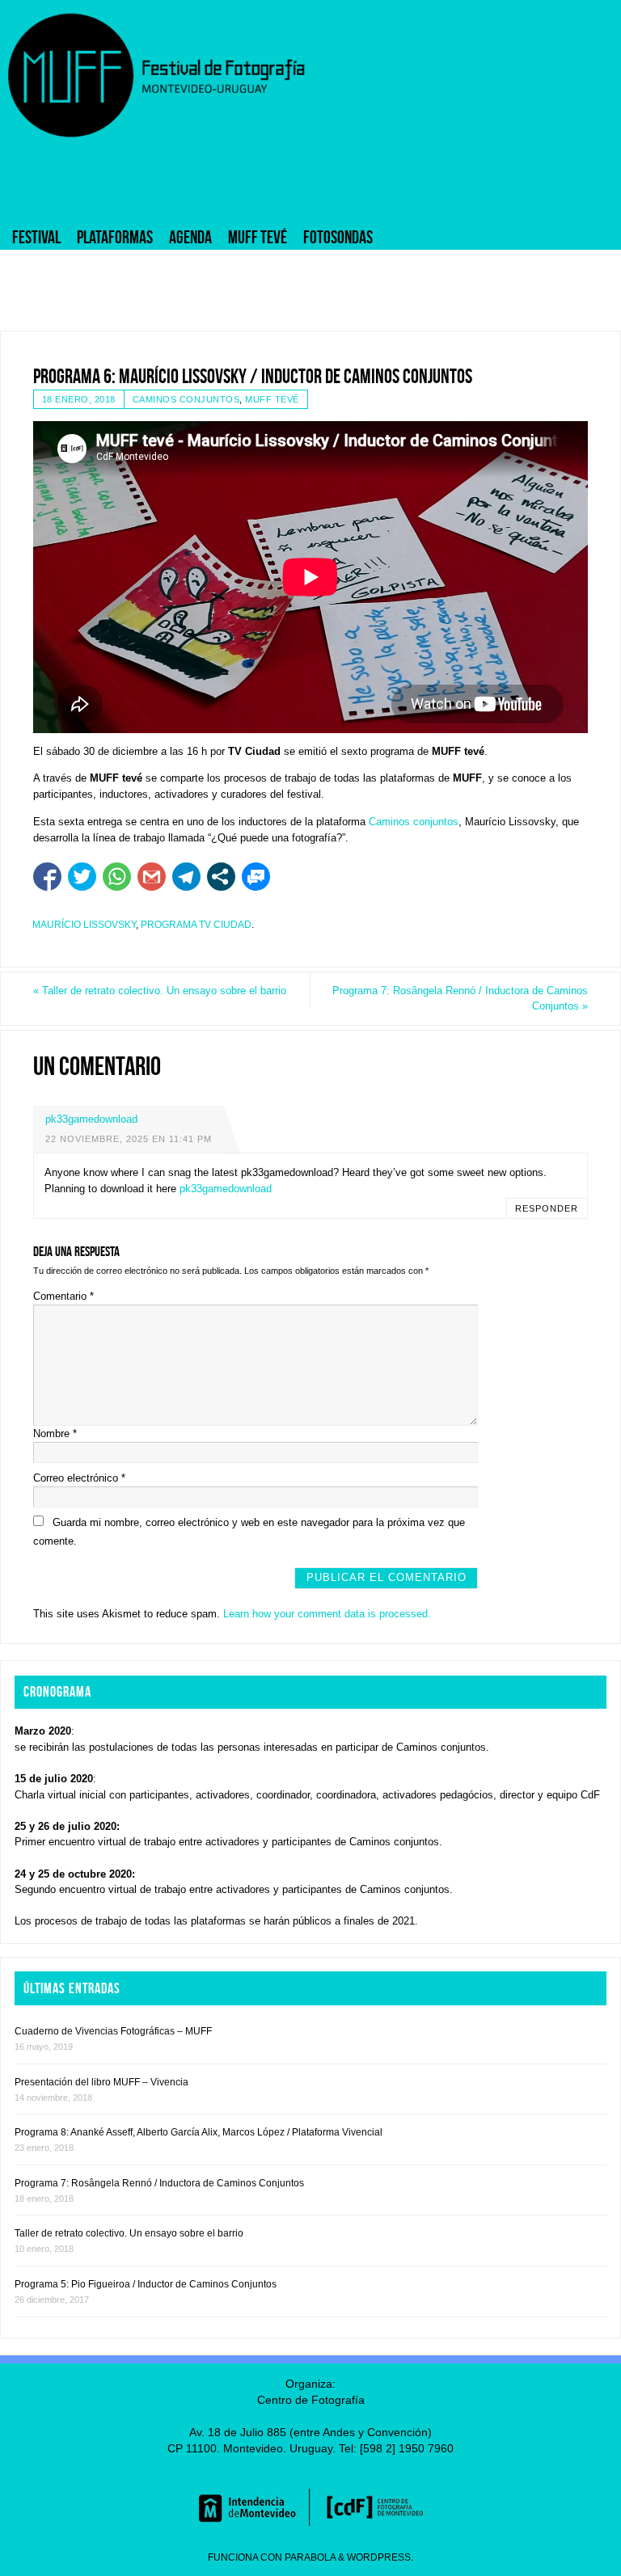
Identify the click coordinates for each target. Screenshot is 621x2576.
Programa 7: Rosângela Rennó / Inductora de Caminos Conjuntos (460, 999)
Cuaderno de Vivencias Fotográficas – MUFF (113, 2031)
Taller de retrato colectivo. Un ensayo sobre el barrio (160, 991)
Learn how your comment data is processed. (327, 1614)
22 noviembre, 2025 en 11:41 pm (129, 1139)
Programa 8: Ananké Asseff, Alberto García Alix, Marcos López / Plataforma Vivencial (199, 2132)
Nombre (55, 1433)
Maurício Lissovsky (84, 925)
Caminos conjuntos (186, 399)
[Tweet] (82, 877)
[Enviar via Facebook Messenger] (256, 877)
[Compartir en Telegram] (186, 877)
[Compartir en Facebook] (47, 877)
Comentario (63, 1296)
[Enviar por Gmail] (152, 877)
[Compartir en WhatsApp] (117, 877)
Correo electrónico (79, 1478)
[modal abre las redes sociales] (221, 877)
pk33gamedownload (91, 1119)
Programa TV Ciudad (196, 925)
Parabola (310, 2557)
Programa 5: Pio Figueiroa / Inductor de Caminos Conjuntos (146, 2284)
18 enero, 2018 (79, 399)
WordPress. (380, 2557)
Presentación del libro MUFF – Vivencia (101, 2082)
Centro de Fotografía (311, 2400)
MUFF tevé (272, 399)
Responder (547, 1208)
